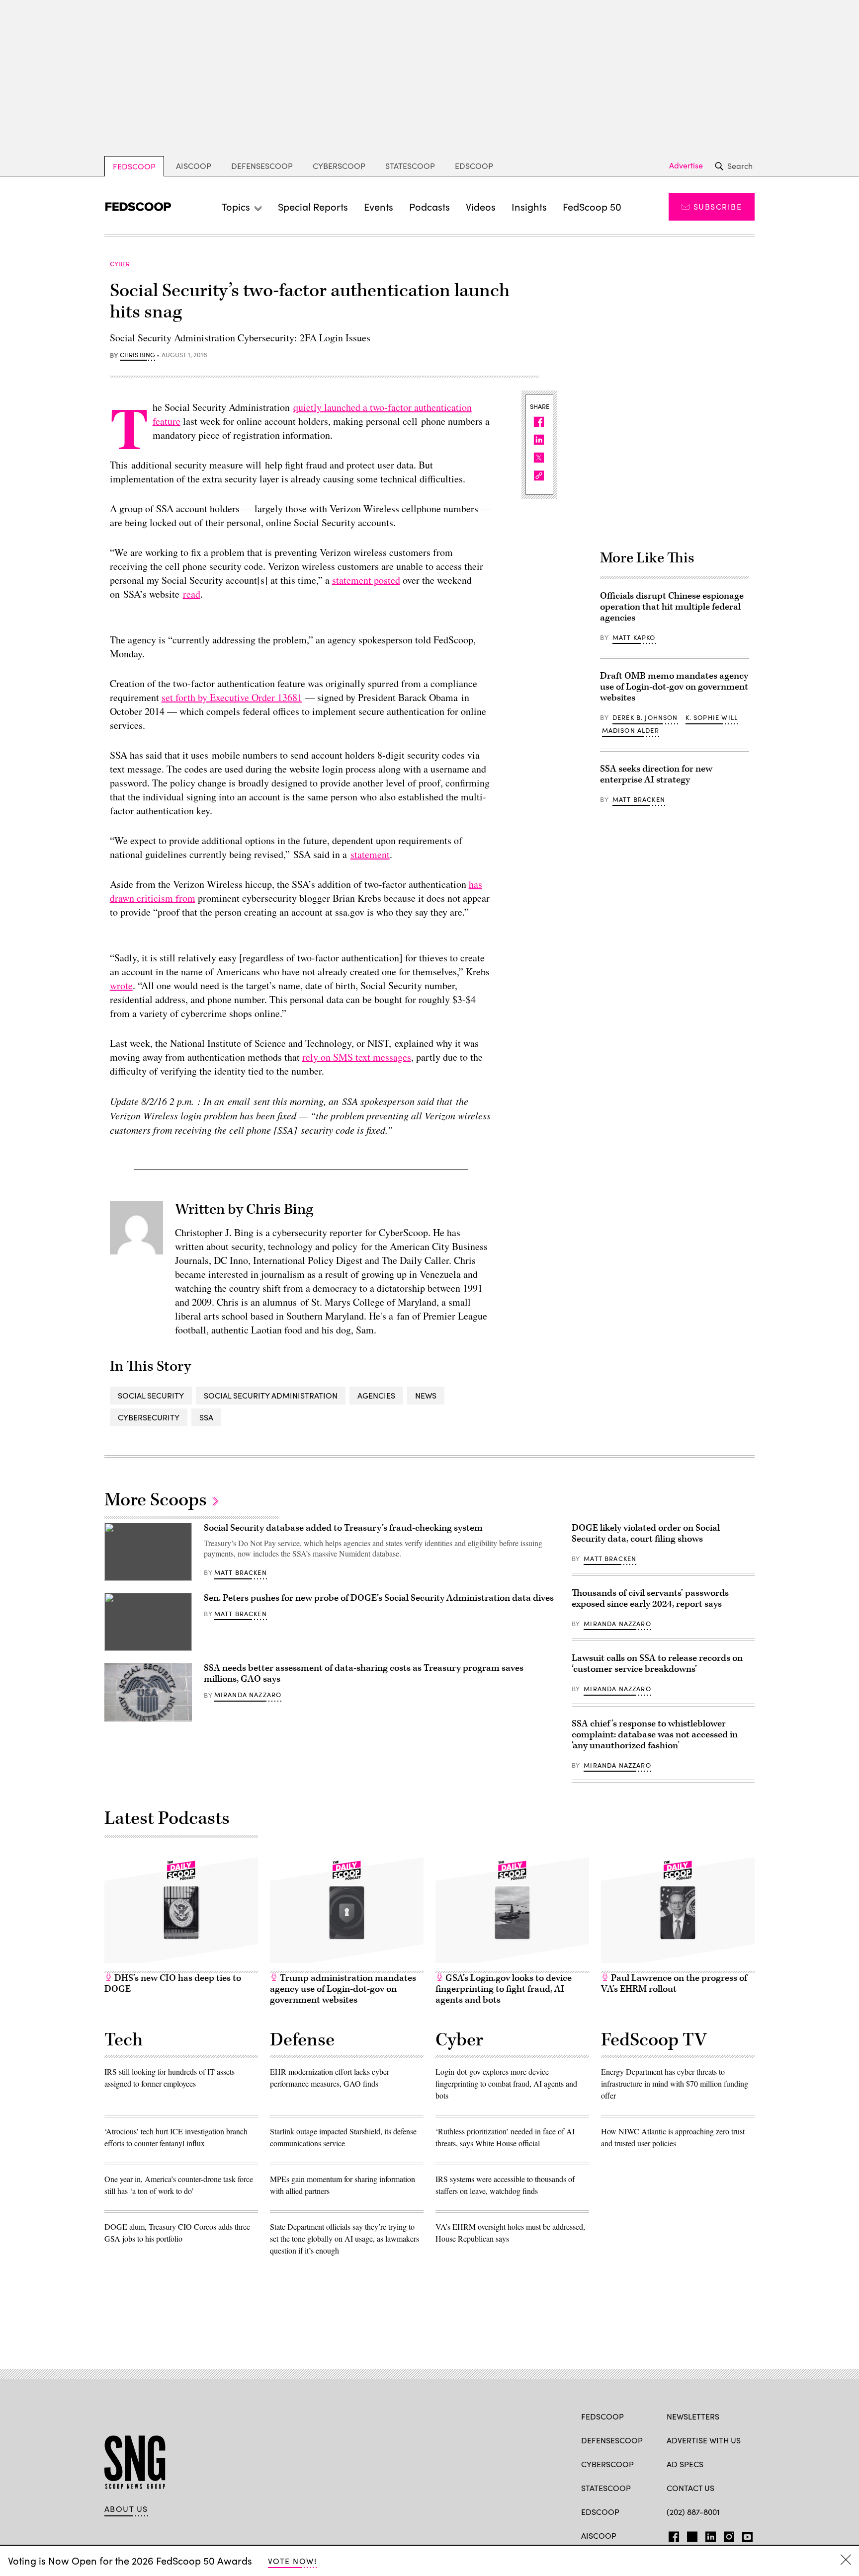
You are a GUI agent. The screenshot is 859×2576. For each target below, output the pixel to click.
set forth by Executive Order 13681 (232, 697)
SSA (206, 1417)
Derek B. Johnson (645, 717)
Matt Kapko (634, 637)
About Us (126, 2509)
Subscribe (718, 206)
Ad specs (685, 2464)
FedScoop (134, 166)
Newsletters (693, 2416)
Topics (236, 206)
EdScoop (474, 166)
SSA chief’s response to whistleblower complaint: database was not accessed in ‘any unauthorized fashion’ (655, 1735)
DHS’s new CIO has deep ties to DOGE (173, 1984)
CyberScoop (339, 166)
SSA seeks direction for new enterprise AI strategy (656, 774)
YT (745, 2535)
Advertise (686, 165)
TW (691, 2535)
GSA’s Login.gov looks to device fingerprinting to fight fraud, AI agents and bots (504, 1989)
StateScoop (410, 166)
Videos (481, 206)
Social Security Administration (271, 1395)
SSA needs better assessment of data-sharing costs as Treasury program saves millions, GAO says (364, 1674)
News (426, 1395)
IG (726, 2535)
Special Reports (313, 206)
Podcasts (429, 206)
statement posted (366, 580)
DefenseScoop (262, 166)
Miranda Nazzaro (248, 1695)
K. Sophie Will (712, 717)
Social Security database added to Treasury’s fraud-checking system (343, 1528)
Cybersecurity (149, 1417)
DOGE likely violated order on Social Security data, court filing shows (646, 1533)
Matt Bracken (639, 799)
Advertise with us (704, 2440)
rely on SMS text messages (357, 1057)
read (192, 594)
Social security (151, 1395)
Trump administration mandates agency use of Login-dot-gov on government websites (343, 1989)
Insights (529, 206)
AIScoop (194, 166)
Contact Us (690, 2488)
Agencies (376, 1395)
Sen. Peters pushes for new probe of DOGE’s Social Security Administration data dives (379, 1598)
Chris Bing (137, 355)
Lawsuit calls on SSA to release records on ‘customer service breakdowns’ (657, 1664)
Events (379, 206)
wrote (121, 985)
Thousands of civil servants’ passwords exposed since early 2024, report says (650, 1599)
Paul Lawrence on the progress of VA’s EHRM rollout (674, 1984)
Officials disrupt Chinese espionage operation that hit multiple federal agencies (672, 607)
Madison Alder (631, 730)
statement (370, 854)
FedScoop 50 (592, 206)
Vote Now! (292, 2561)
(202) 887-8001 (693, 2512)
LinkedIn (711, 2535)
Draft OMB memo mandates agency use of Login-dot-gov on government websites (674, 687)
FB (671, 2535)
